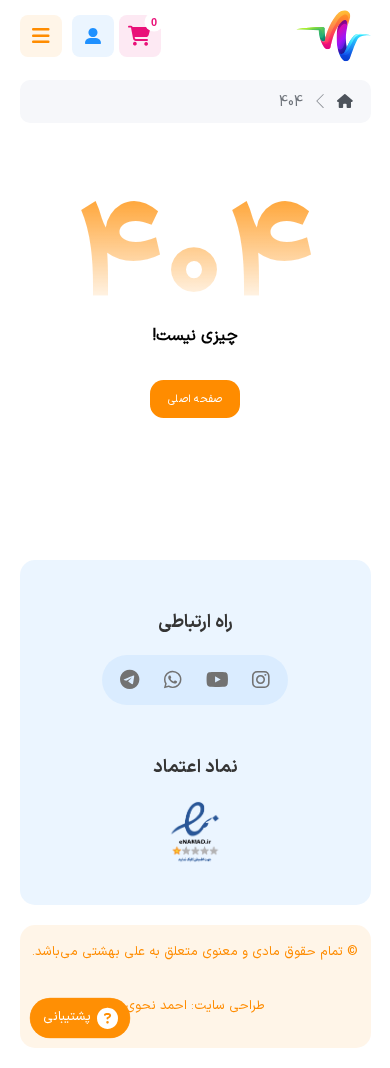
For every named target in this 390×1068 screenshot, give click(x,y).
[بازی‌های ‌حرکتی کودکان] (333, 35)
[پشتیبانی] (80, 1018)
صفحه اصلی (195, 399)
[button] (41, 36)
